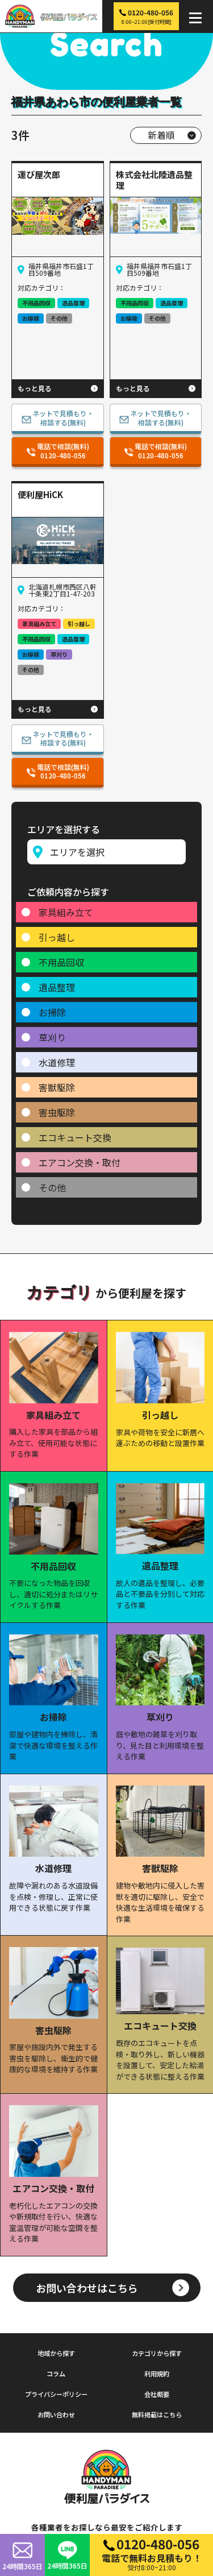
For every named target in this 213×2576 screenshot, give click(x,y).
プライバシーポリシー (56, 2394)
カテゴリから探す (157, 2353)
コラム (56, 2374)
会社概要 (157, 2394)
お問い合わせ (56, 2415)
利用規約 (157, 2374)
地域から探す (56, 2353)
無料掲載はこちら (157, 2415)
